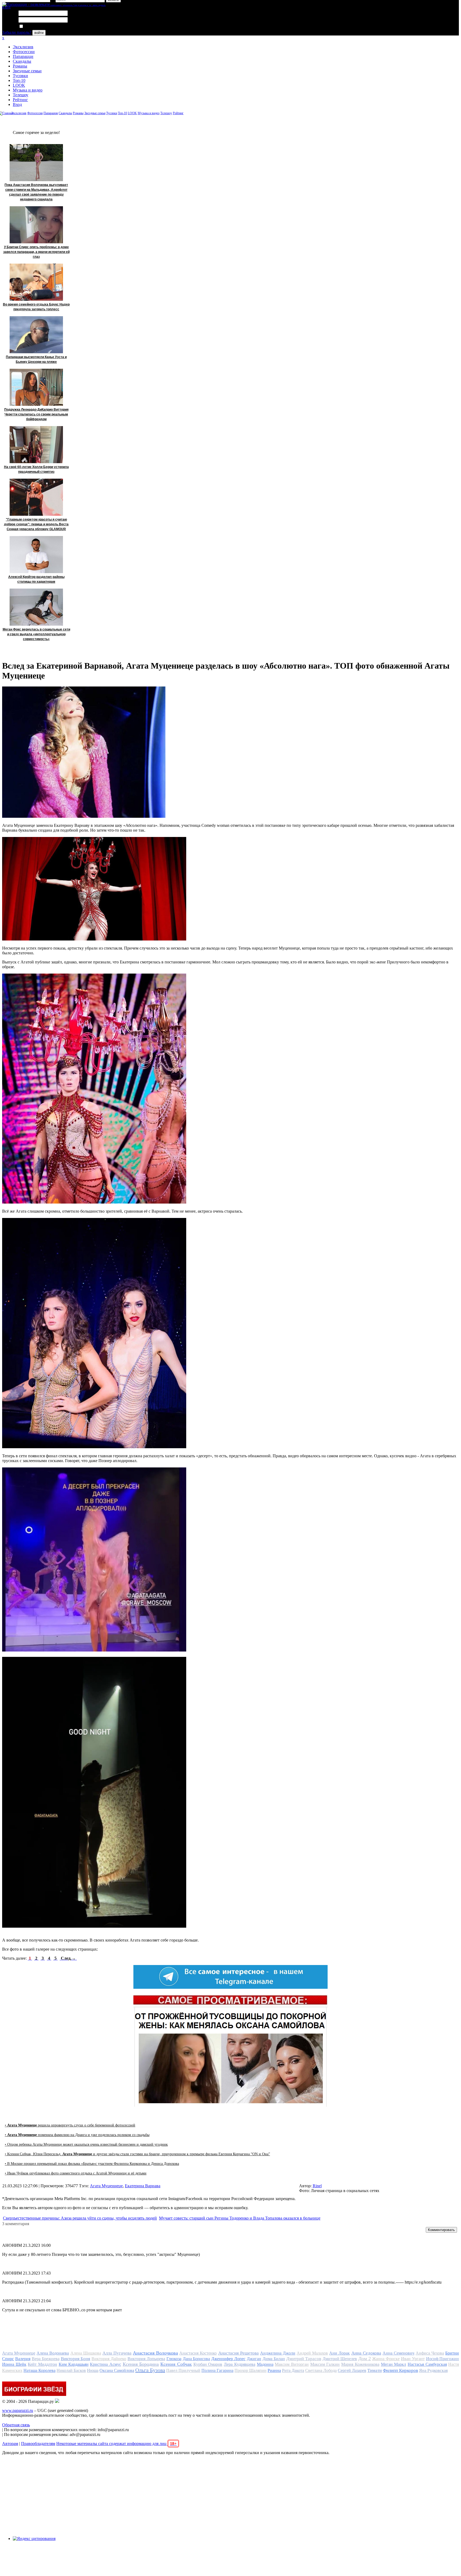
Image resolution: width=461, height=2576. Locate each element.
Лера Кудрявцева (240, 2364)
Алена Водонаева (53, 2353)
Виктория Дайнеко (109, 2359)
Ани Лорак (339, 2353)
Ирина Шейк (14, 2364)
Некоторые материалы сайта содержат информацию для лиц (116, 2444)
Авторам (10, 2444)
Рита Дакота (293, 2370)
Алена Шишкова (86, 2353)
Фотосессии (24, 52)
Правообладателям (38, 2444)
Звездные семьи (27, 71)
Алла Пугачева (117, 2353)
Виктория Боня (76, 2359)
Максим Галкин (325, 2364)
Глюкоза (174, 2359)
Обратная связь (16, 2425)
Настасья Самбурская (427, 2364)
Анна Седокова (366, 2353)
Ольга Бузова (150, 2370)
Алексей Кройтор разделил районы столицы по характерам (36, 579)
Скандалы (22, 61)
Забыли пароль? (17, 32)
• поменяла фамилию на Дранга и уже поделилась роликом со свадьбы (77, 2135)
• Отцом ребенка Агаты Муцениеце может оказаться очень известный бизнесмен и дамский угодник (86, 2144)
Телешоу (21, 95)
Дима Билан (274, 2359)
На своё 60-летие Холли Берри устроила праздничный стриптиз (36, 469)
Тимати (375, 2370)
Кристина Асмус (106, 2364)
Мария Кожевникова (360, 2364)
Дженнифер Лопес (228, 2359)
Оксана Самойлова (117, 2370)
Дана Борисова (196, 2359)
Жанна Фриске (386, 2359)
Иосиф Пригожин (443, 2359)
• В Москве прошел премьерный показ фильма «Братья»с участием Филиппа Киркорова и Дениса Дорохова (92, 2164)
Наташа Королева (39, 2370)
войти (39, 33)
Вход (17, 104)
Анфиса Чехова (430, 2353)
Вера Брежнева (46, 2359)
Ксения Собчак (176, 2364)
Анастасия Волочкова (155, 2353)
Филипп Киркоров (400, 2370)
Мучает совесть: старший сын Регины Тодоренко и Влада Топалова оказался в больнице (240, 2218)
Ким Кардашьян (74, 2364)
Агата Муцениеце (106, 2186)
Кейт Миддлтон (42, 2364)
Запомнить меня (39, 27)
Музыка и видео (28, 90)
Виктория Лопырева (146, 2359)
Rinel (317, 2186)
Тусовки (20, 76)
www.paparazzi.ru (18, 2410)
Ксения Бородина (141, 2364)
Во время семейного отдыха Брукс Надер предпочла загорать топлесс (36, 307)
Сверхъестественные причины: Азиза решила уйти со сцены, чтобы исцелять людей (80, 2218)
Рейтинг (20, 100)
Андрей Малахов (312, 2353)
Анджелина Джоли (278, 2353)
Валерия (23, 2359)
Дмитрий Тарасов (304, 2359)
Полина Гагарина (217, 2370)
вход (6, 7)
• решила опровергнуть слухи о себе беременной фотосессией (70, 2125)
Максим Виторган (292, 2364)
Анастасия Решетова (239, 2353)
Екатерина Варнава (143, 2186)
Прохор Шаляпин (251, 2370)
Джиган (254, 2359)
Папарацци (23, 56)
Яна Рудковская (433, 2370)
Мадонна (265, 2364)
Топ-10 (19, 80)
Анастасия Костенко (198, 2353)
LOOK (19, 85)
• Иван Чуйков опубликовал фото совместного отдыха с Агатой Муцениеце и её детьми (76, 2173)
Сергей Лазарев (352, 2370)
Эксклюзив (23, 47)
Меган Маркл (394, 2364)
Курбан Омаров (208, 2364)
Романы (20, 66)
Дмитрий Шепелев (340, 2359)
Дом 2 (365, 2359)
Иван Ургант (413, 2359)
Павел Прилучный (183, 2370)
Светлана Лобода (321, 2370)
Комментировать (441, 2230)
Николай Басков (71, 2370)
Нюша (93, 2370)
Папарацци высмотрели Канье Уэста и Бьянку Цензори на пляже (36, 359)
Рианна (274, 2370)
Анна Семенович (398, 2353)
